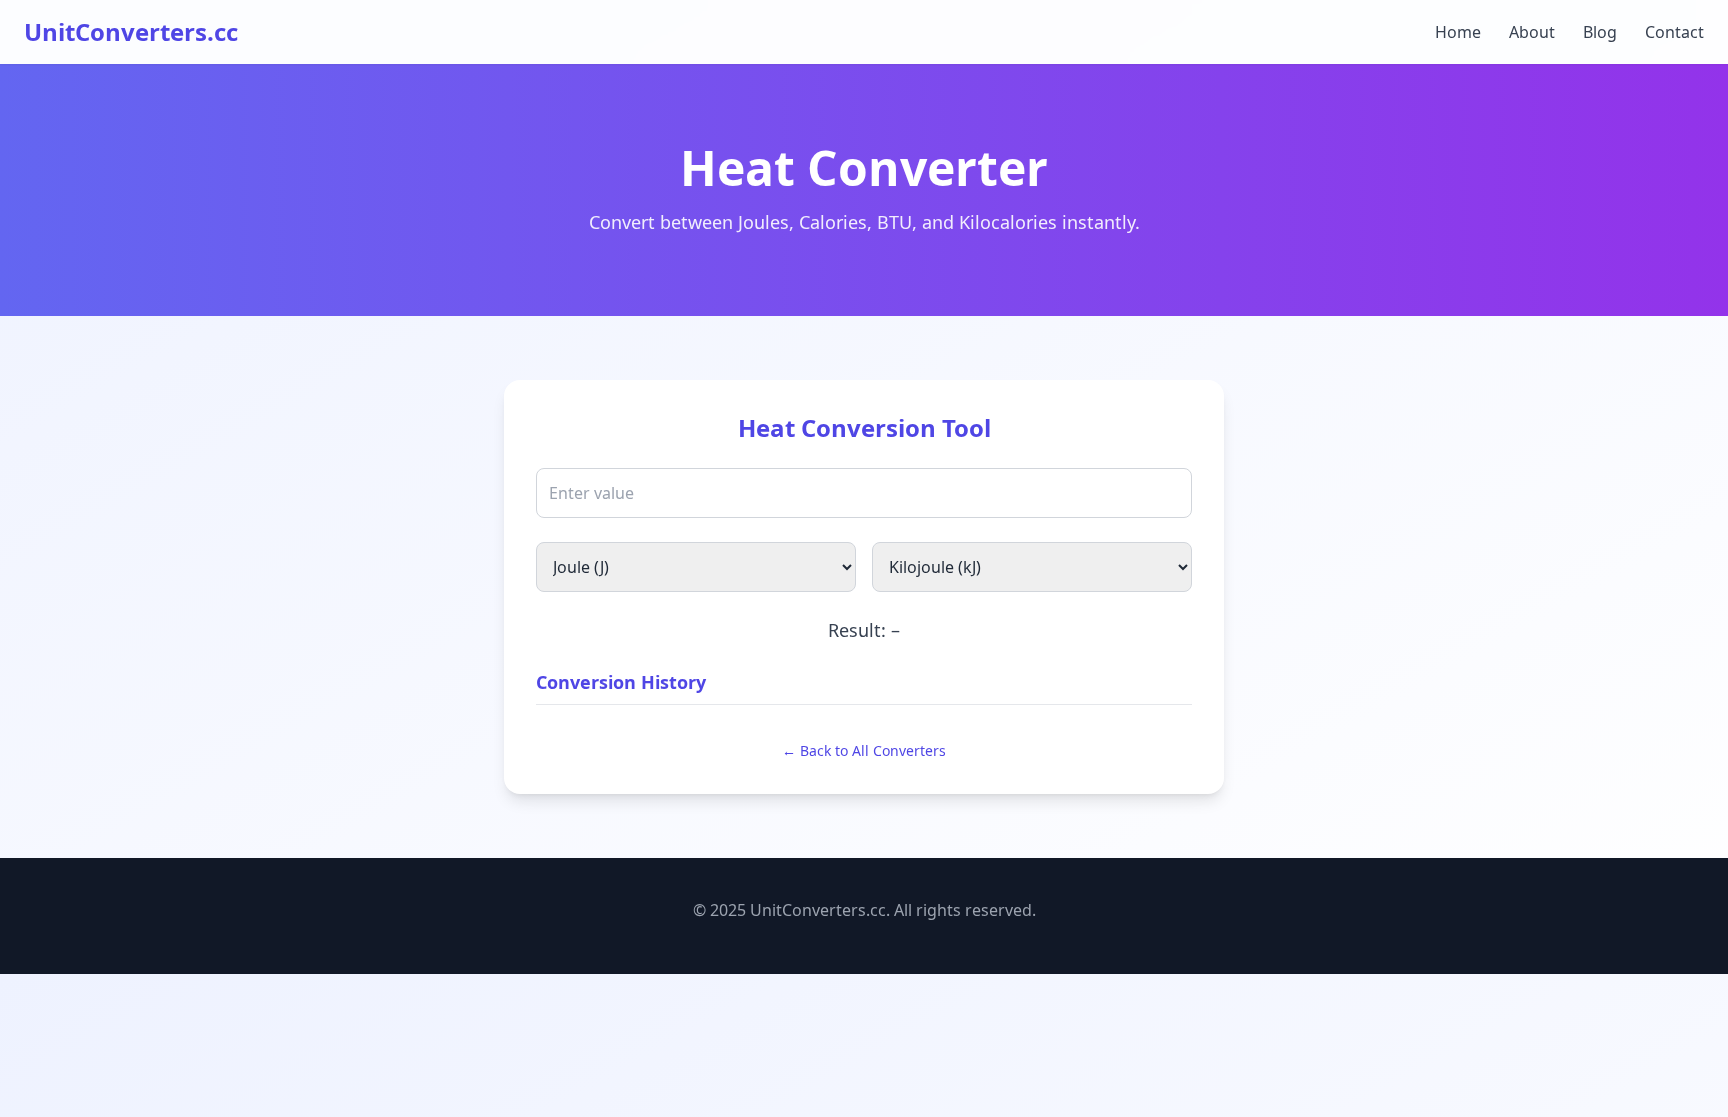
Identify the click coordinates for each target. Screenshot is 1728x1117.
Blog (1600, 32)
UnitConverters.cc (131, 32)
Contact (1674, 32)
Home (1458, 32)
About (1532, 32)
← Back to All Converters (864, 750)
